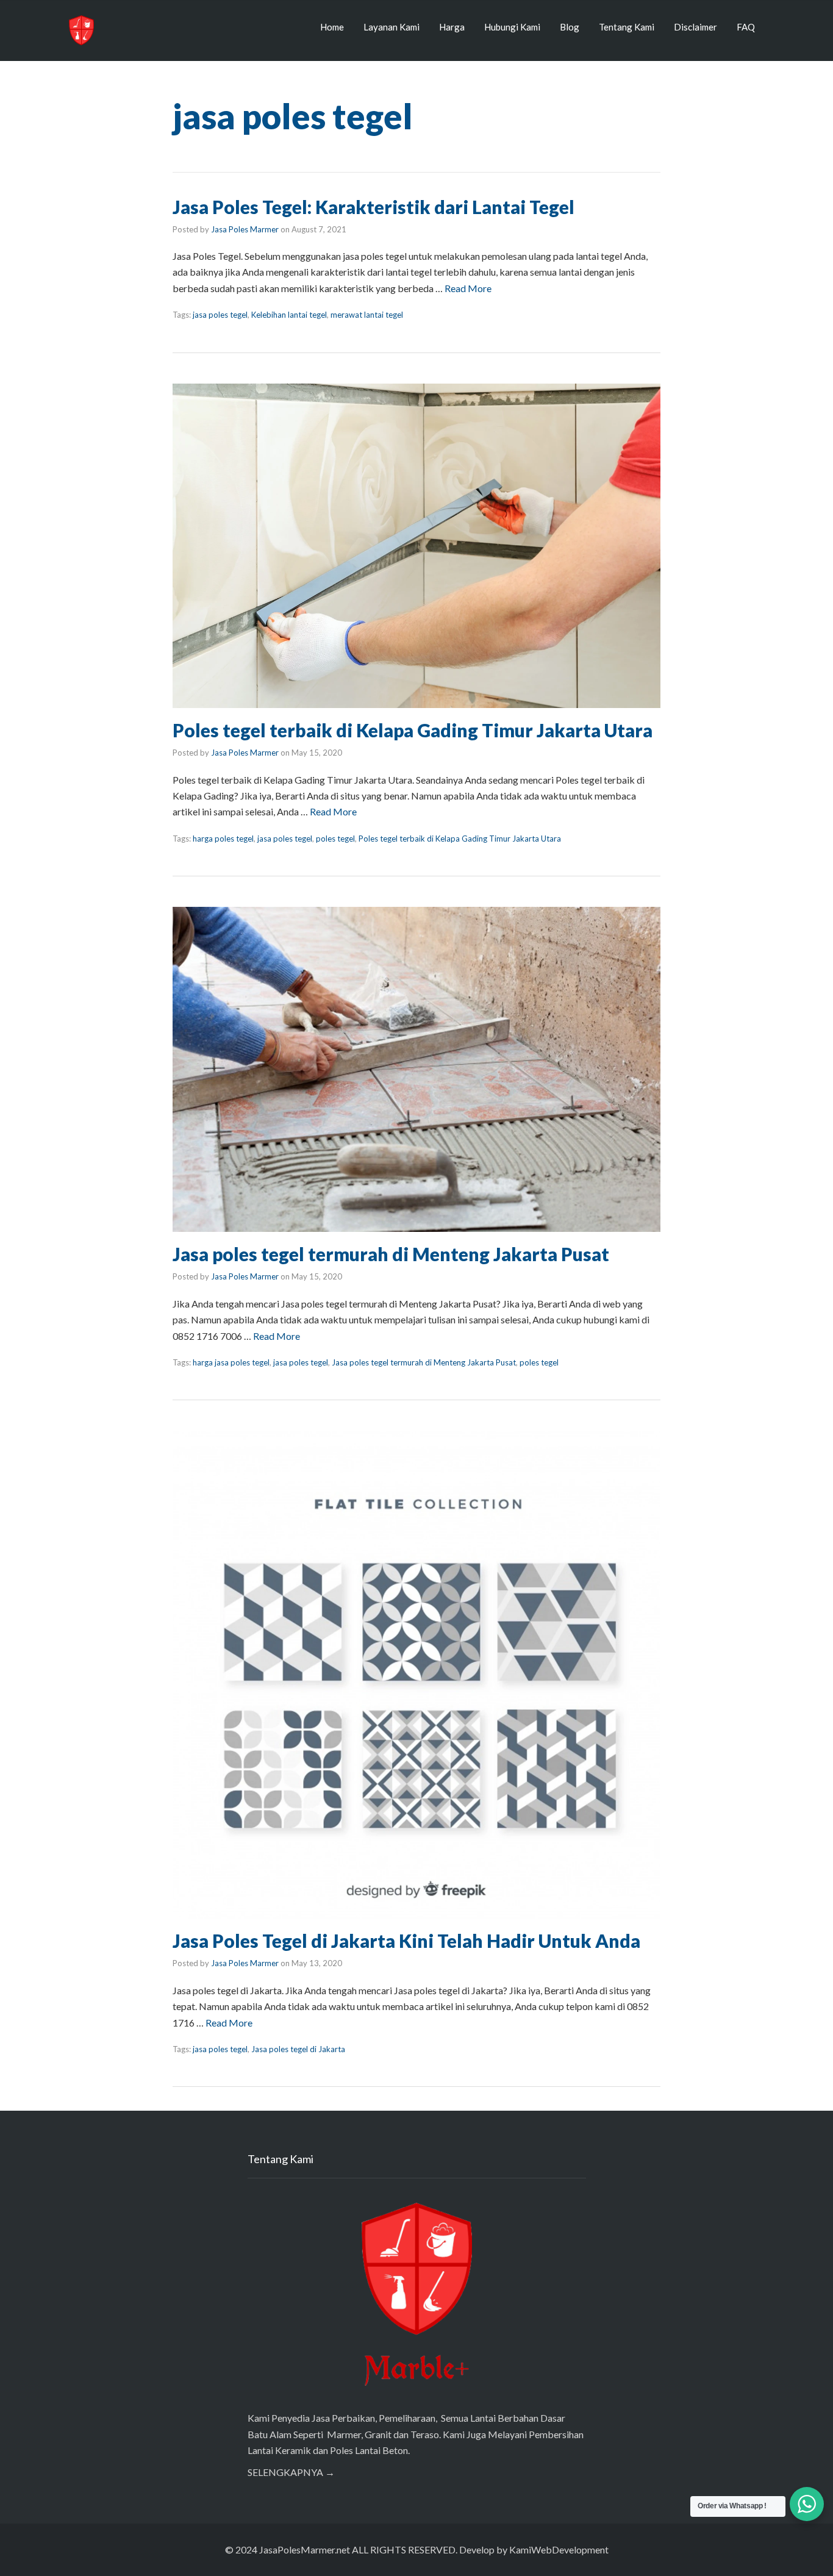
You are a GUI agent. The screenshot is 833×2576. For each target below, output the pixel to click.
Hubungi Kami (512, 27)
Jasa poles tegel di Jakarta (298, 2049)
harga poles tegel (223, 839)
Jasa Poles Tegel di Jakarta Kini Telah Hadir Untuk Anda (406, 1941)
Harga (452, 27)
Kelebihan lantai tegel (289, 315)
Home (332, 27)
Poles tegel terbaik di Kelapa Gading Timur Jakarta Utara (413, 730)
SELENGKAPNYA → (291, 2472)
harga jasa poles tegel (231, 1362)
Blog (570, 27)
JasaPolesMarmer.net (305, 2549)
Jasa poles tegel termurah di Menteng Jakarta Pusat (391, 1254)
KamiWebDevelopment (559, 2549)
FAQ (746, 27)
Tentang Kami (627, 27)
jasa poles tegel (220, 315)
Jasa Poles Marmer (245, 229)
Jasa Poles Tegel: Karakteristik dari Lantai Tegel (374, 207)
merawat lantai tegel (367, 315)
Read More (468, 288)
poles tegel (335, 839)
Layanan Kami (391, 27)
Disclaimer (695, 27)
